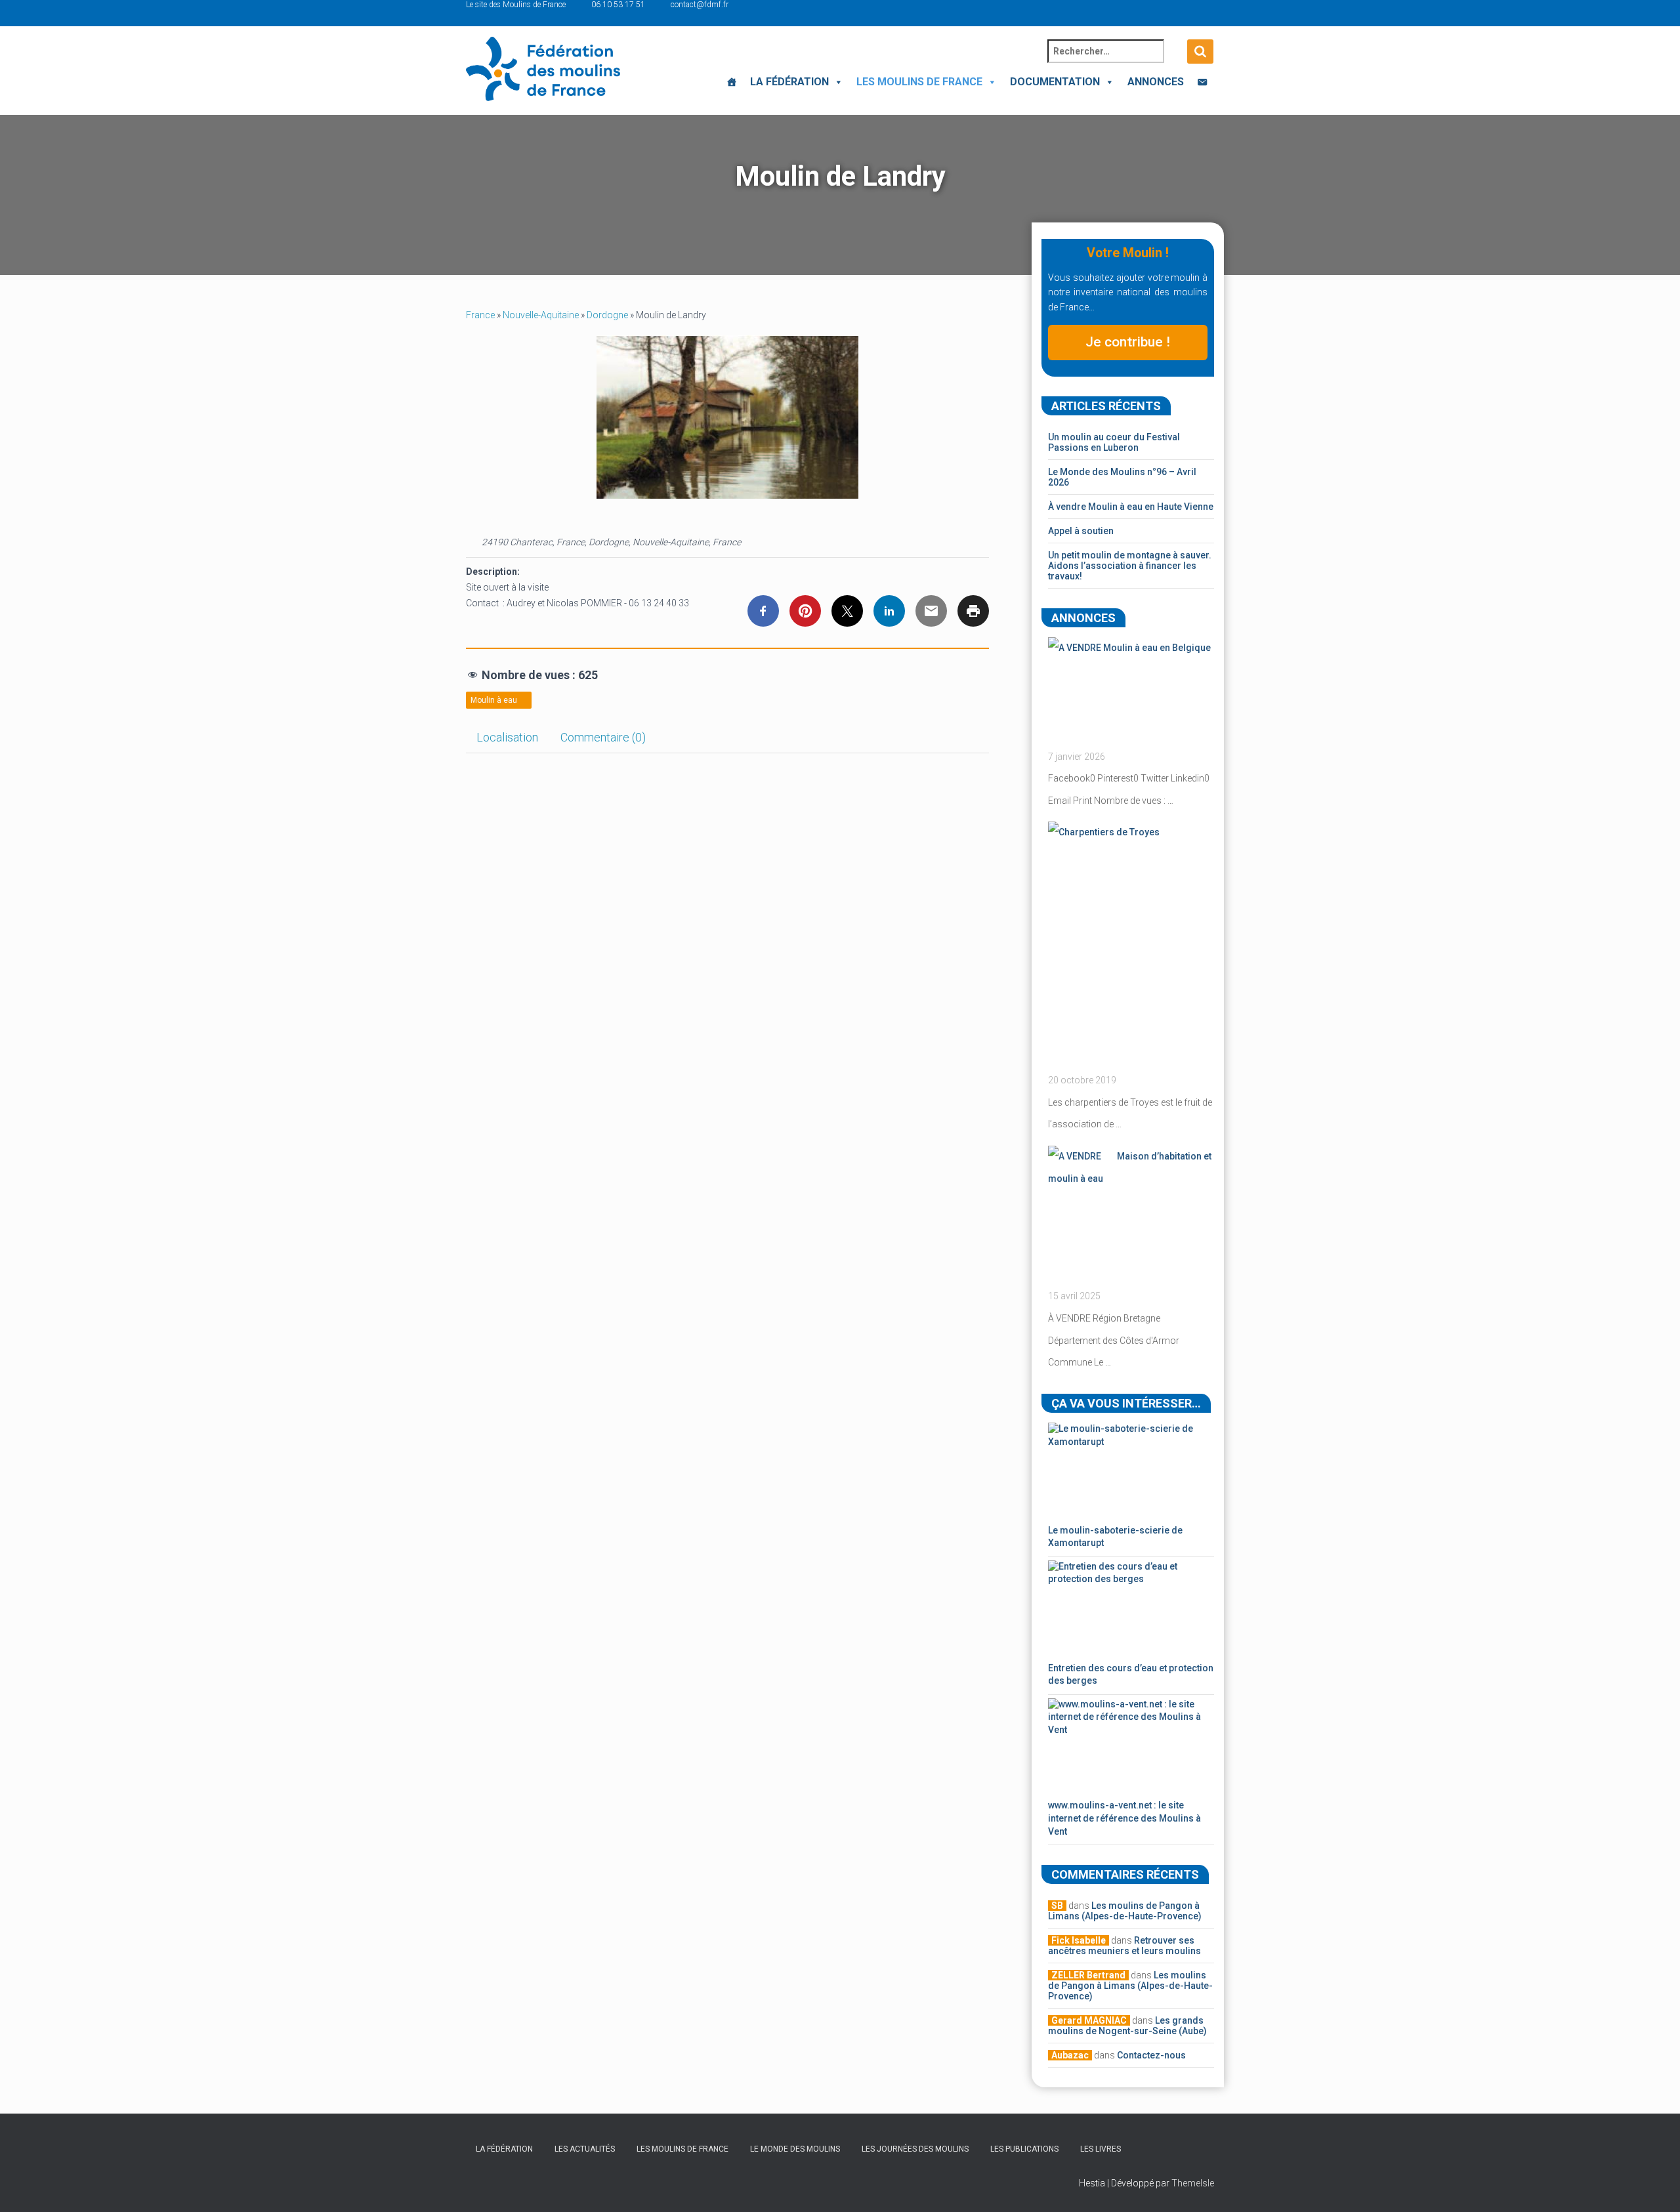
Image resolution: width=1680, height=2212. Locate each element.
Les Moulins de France (919, 82)
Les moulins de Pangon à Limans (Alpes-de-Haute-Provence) (1125, 1911)
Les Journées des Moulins (915, 2149)
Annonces (1156, 82)
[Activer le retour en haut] (1654, 2186)
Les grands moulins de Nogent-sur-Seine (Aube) (1127, 2026)
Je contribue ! (1128, 342)
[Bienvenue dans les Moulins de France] (732, 82)
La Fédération (789, 82)
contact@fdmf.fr (700, 5)
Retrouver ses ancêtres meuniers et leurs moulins (1124, 1946)
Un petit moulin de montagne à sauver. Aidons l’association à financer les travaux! (1130, 566)
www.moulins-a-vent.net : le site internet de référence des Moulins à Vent (1124, 1818)
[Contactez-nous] (1202, 82)
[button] (836, 82)
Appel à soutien (1081, 531)
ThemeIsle (1193, 2183)
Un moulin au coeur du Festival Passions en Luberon (1114, 442)
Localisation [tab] (507, 737)
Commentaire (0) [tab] (603, 737)
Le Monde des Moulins (795, 2149)
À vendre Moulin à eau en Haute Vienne (1131, 507)
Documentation (1055, 82)
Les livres (1101, 2149)
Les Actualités (585, 2149)
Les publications (1024, 2149)
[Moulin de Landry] (727, 417)
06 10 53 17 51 (618, 5)
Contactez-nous (1151, 2055)
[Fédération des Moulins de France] (543, 69)
